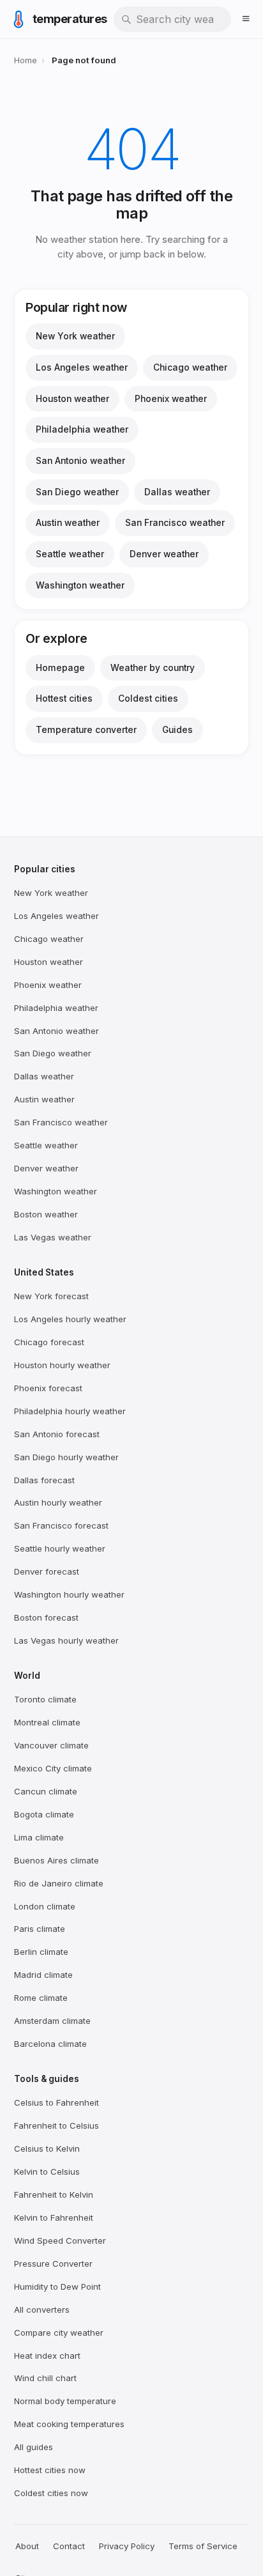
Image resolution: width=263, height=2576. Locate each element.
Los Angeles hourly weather (70, 1319)
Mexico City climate (53, 1768)
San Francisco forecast (61, 1525)
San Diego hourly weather (66, 1457)
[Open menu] (246, 19)
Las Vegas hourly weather (66, 1640)
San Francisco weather (175, 523)
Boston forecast (46, 1617)
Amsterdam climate (52, 2021)
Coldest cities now (51, 2493)
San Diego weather (77, 492)
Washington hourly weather (69, 1594)
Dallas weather (177, 492)
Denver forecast (47, 1571)
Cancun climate (46, 1791)
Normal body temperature (65, 2401)
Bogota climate (44, 1814)
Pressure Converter (53, 2264)
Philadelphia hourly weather (70, 1411)
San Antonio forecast (57, 1434)
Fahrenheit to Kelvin (54, 2194)
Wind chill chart (45, 2378)
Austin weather (68, 523)
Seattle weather (70, 554)
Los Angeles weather (82, 367)
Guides (177, 730)
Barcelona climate (50, 2044)
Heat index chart (47, 2356)
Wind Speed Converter (60, 2241)
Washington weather (80, 585)
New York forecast (51, 1296)
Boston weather (46, 1214)
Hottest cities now (50, 2470)
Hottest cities (64, 698)
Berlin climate (41, 1952)
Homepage (60, 668)
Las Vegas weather (53, 1237)
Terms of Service (203, 2546)
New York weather (75, 336)
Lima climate (39, 1837)
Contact (69, 2546)
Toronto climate (45, 1699)
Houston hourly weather (62, 1365)
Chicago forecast (49, 1342)
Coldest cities (148, 698)
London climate (45, 1906)
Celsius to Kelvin (47, 2148)
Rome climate (41, 1998)
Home (26, 60)
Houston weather (72, 399)
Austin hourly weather (58, 1502)
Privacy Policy (127, 2546)
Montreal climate (47, 1722)
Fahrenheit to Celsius (56, 2125)
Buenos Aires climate (56, 1860)
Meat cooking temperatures (69, 2424)
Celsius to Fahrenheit (56, 2102)
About (27, 2546)
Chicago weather (190, 367)
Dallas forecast (44, 1480)
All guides (34, 2447)
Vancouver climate (51, 1745)
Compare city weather (59, 2333)
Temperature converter (86, 730)
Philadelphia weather (82, 429)
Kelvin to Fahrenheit (54, 2217)
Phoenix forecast (48, 1388)
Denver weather (164, 554)
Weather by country (153, 668)
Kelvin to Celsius (47, 2171)
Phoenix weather (171, 399)
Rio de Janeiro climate (59, 1883)
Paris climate (40, 1929)
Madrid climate (43, 1975)
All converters (42, 2310)
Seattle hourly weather (60, 1548)
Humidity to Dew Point (57, 2287)
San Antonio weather (80, 461)
